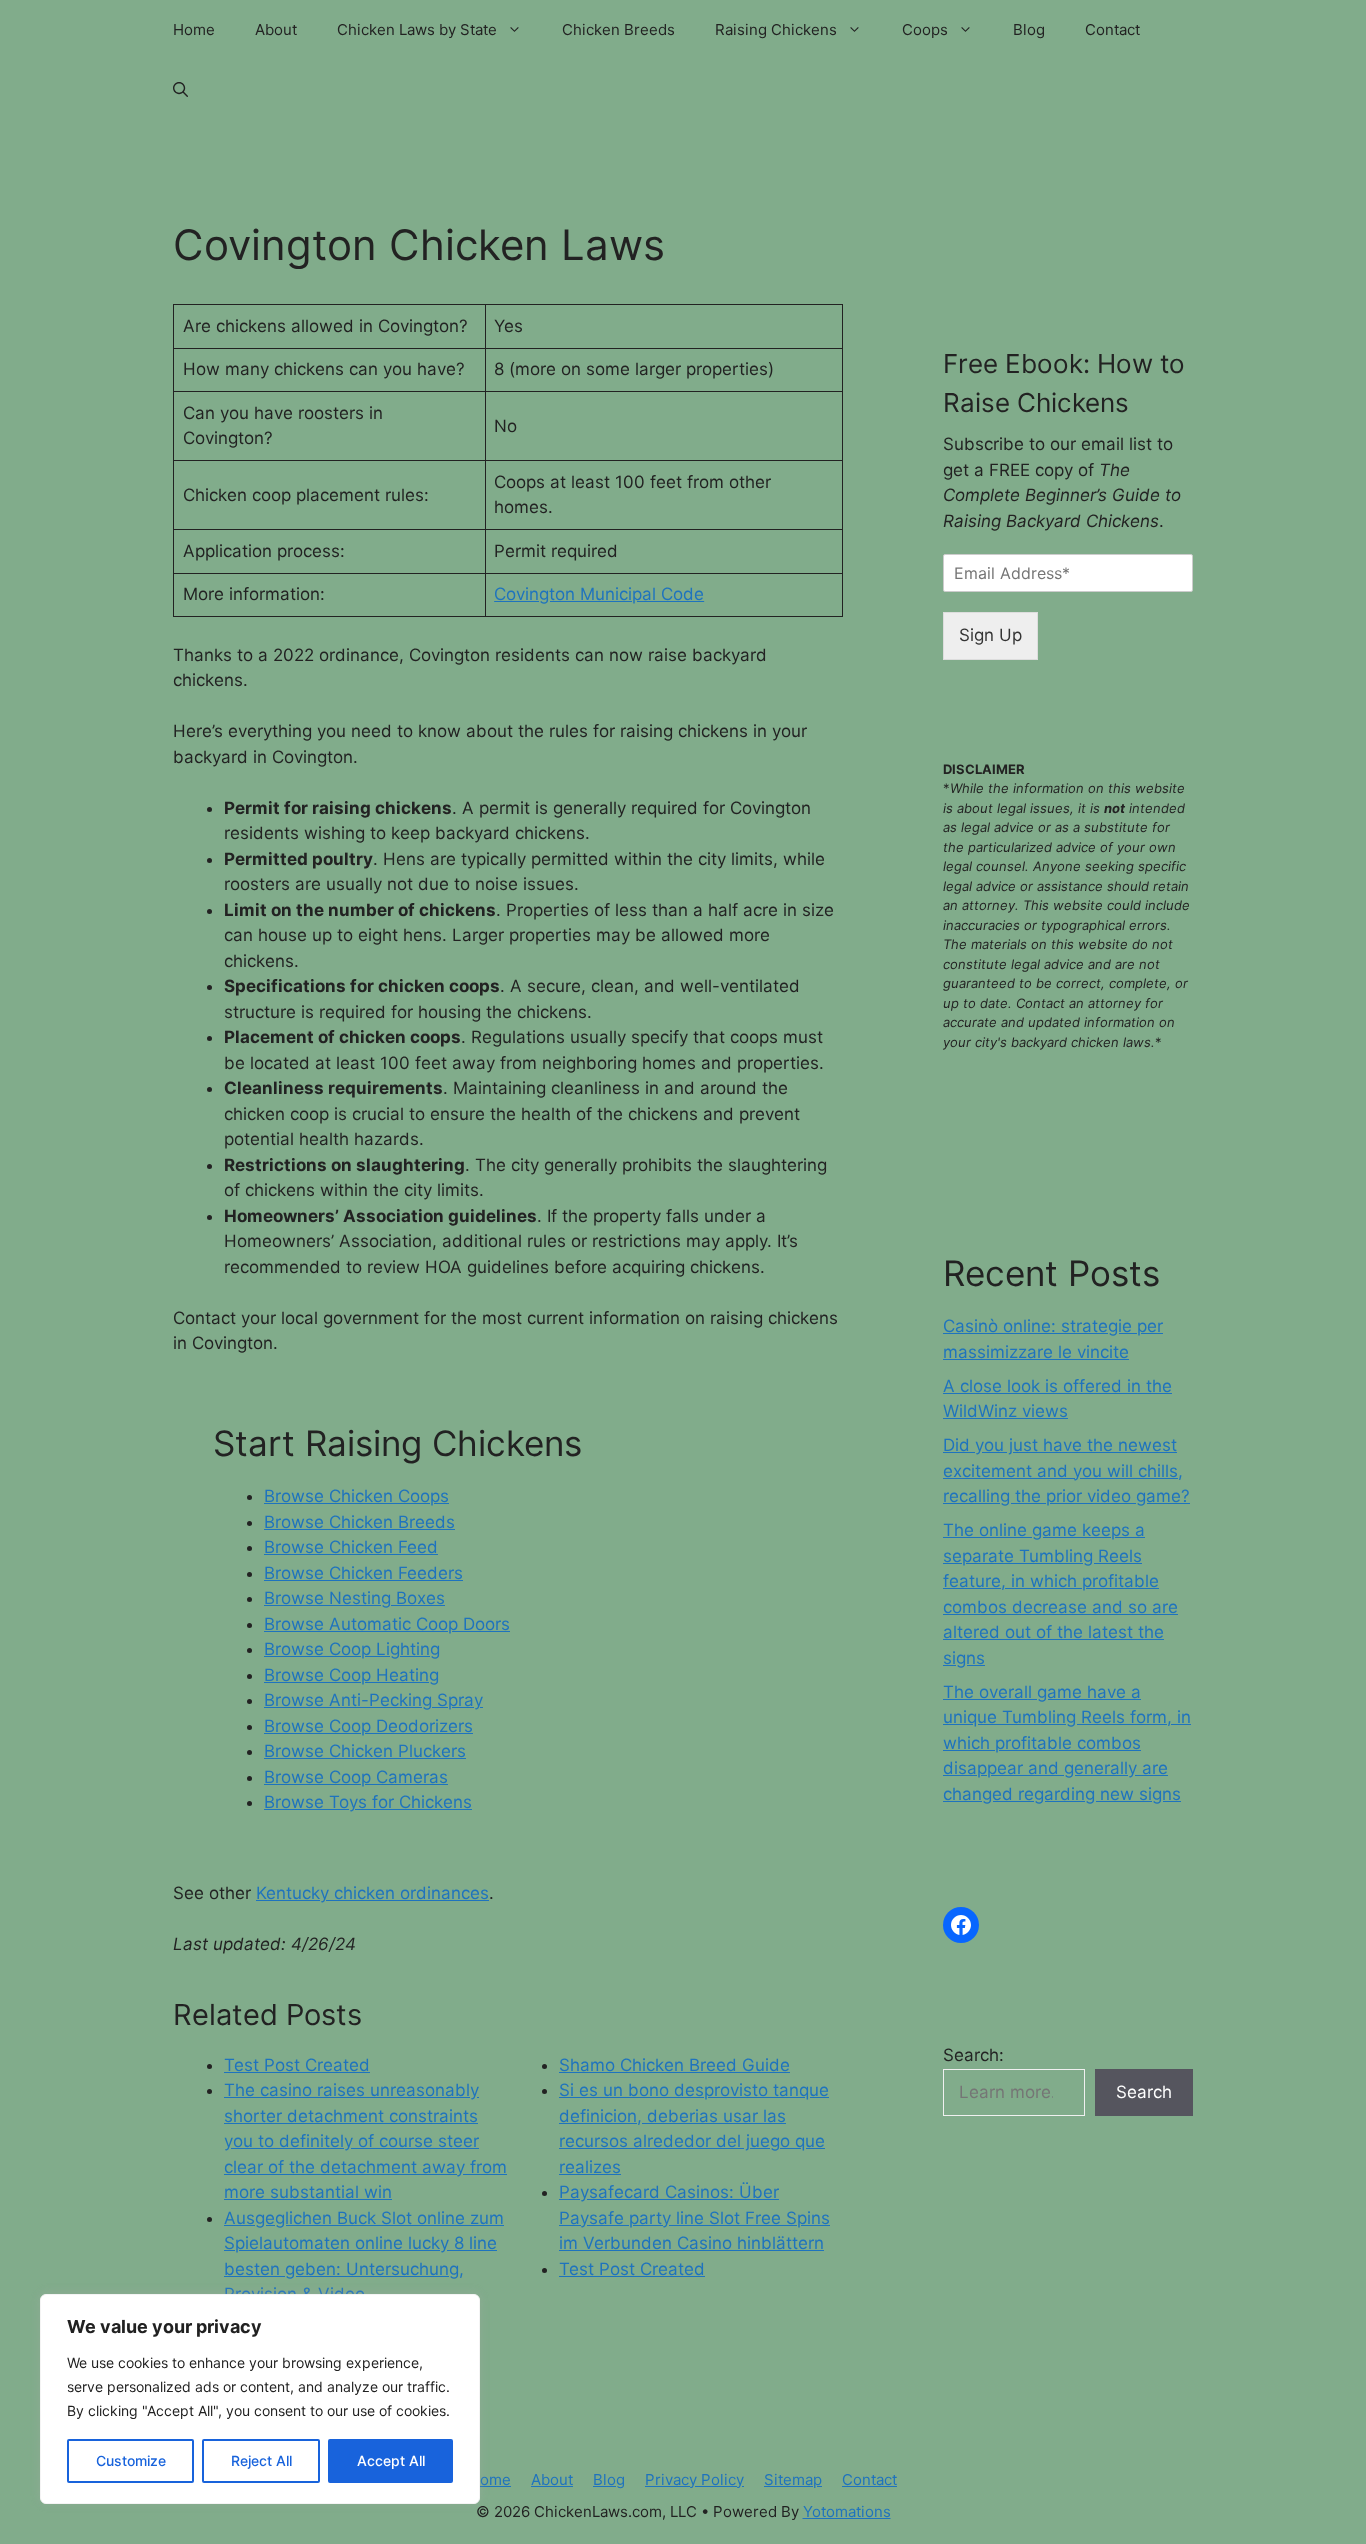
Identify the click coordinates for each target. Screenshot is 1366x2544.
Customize (131, 2460)
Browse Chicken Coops (356, 1496)
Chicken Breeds (618, 29)
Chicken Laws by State (417, 29)
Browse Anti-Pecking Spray (373, 1700)
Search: (973, 2055)
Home (194, 29)
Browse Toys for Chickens (368, 1802)
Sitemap (793, 2479)
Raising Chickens (776, 29)
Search (1144, 2092)
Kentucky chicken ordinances (372, 1893)
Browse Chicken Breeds (359, 1522)
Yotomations (847, 2511)
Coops (925, 29)
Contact (1112, 29)
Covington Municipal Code (599, 594)
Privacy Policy (694, 2479)
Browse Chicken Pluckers (365, 1751)
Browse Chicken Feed (351, 1547)
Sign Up (990, 635)
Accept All (391, 2460)
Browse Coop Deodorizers (368, 1726)
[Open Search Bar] (180, 90)
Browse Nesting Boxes (354, 1598)
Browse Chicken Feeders (363, 1573)
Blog (1029, 29)
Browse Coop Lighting (352, 1649)
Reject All (261, 2460)
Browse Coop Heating (351, 1675)
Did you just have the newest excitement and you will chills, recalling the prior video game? (1066, 1470)
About (276, 29)
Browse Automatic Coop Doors (387, 1624)
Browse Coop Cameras (356, 1777)
